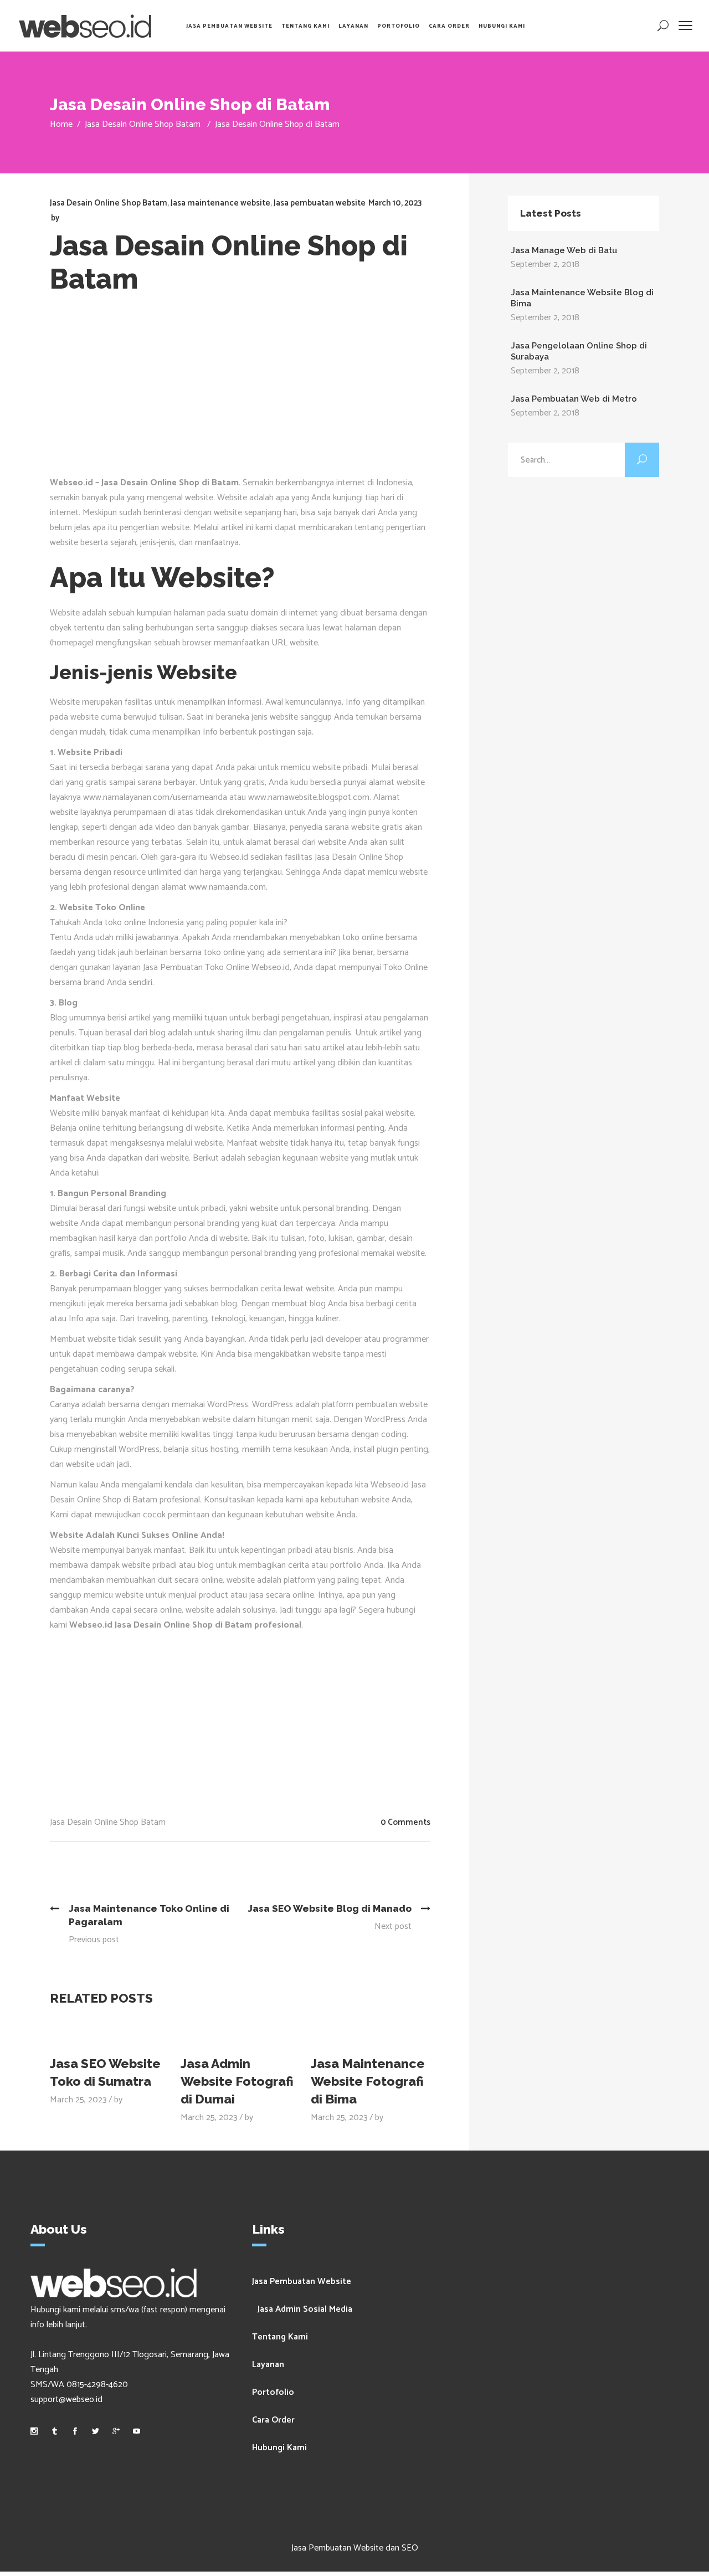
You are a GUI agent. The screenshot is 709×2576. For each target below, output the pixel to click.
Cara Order (273, 2420)
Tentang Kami (280, 2337)
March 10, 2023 (395, 203)
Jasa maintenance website (220, 203)
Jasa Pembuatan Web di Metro (574, 399)
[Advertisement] (248, 392)
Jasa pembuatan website (320, 203)
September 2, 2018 (545, 265)
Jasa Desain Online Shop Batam (143, 124)
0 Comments (405, 1822)
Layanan (268, 2365)
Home (61, 124)
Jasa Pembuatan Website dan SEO (355, 2548)
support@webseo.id (66, 2400)
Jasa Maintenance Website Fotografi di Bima (368, 2081)
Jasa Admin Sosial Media (305, 2309)
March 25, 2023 (78, 2100)
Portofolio (273, 2392)
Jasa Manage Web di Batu (564, 250)
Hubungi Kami (279, 2448)
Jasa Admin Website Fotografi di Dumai (237, 2081)
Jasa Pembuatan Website (302, 2282)
